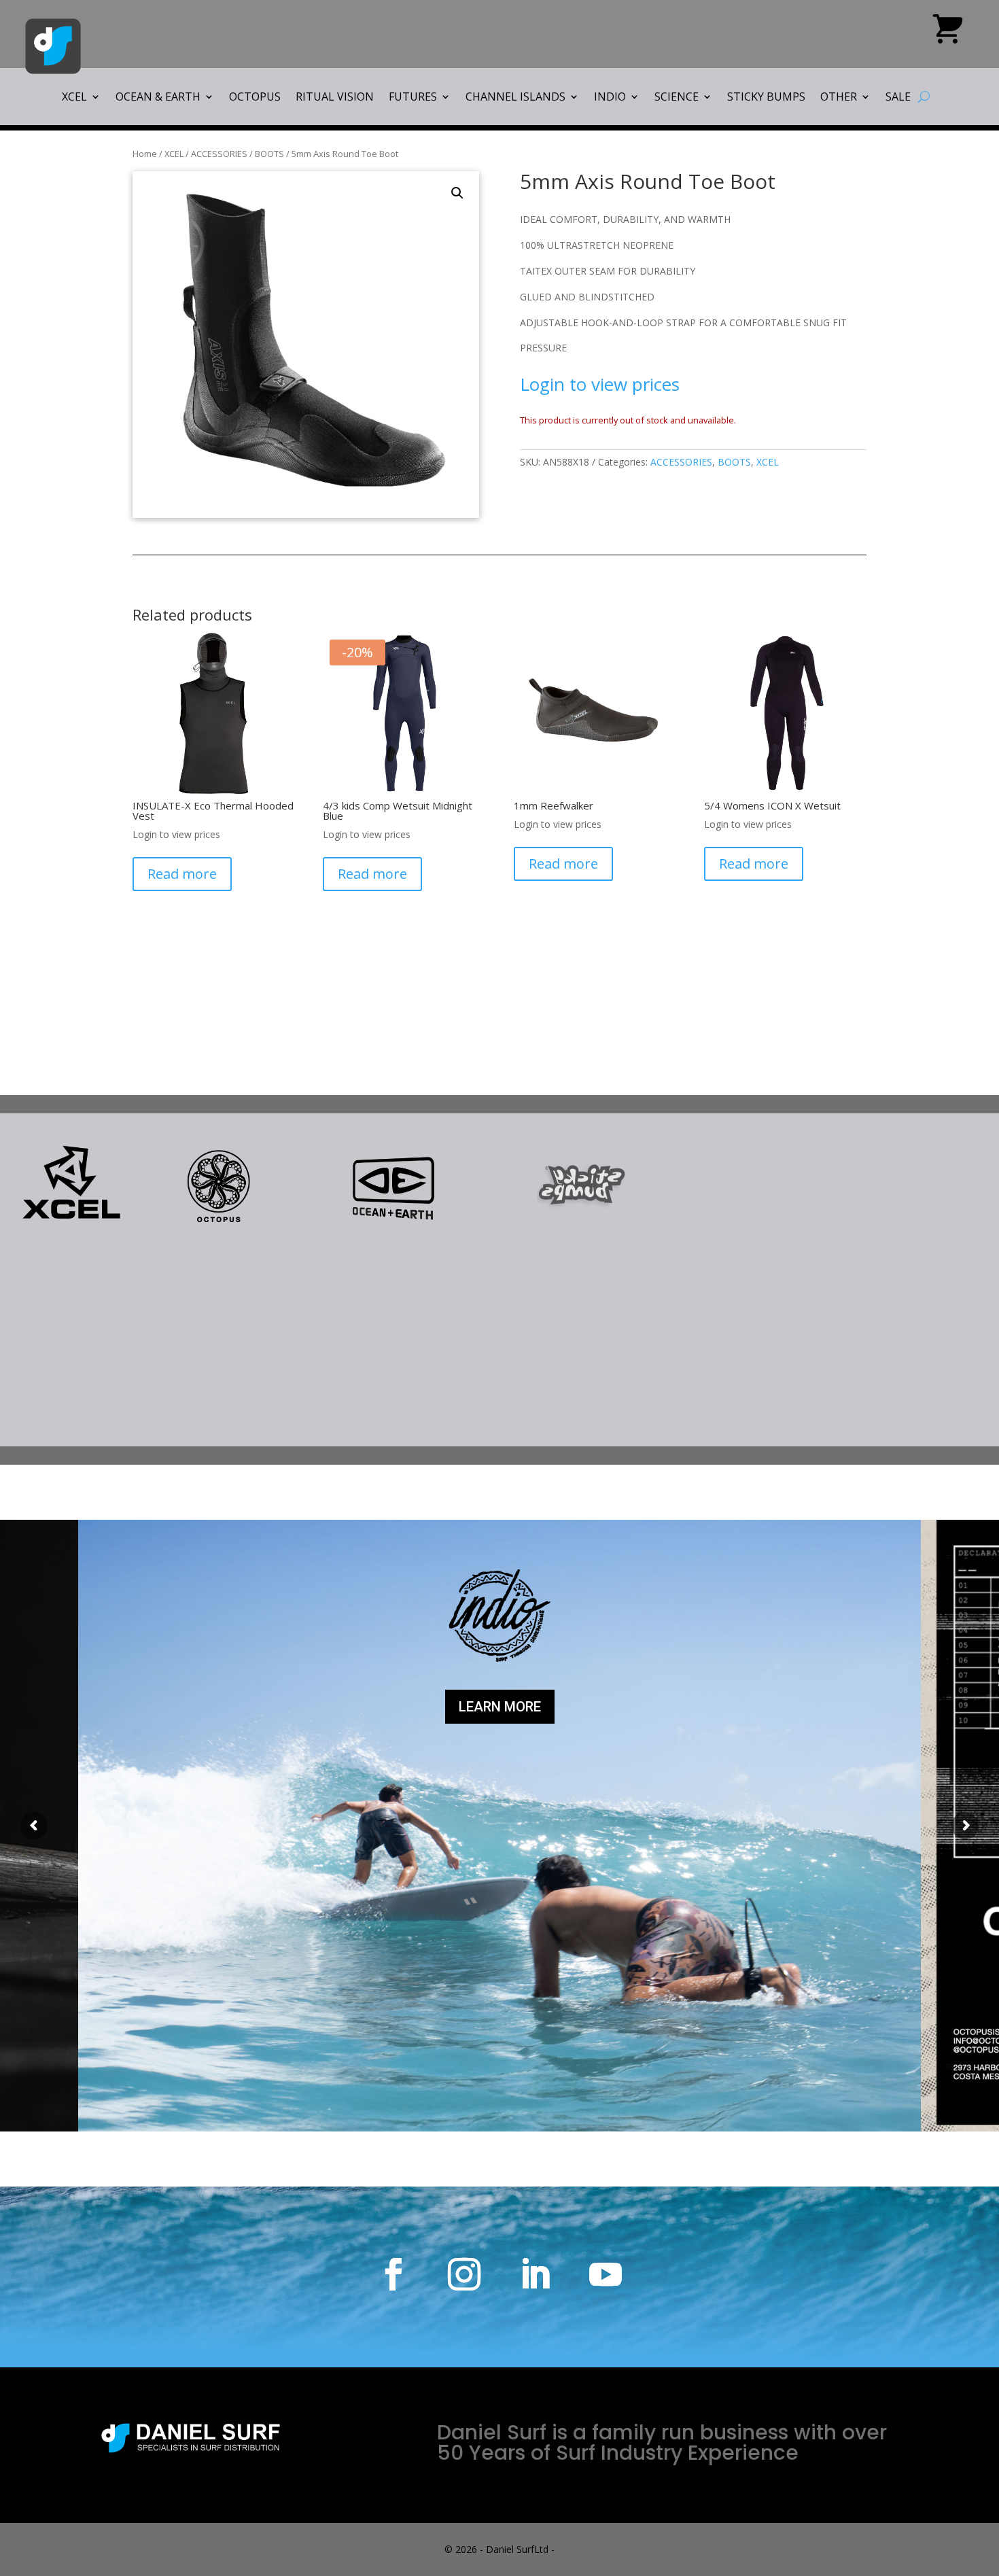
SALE (898, 98)
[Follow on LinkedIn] (535, 2274)
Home (145, 154)
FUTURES (413, 98)
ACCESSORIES (219, 154)
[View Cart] (948, 34)
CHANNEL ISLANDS (515, 98)
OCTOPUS (255, 98)
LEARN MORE (500, 1707)
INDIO (610, 98)
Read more (182, 874)
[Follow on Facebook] (393, 2274)
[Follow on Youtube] (606, 2274)
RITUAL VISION (335, 98)
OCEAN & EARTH (158, 98)
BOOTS (269, 154)
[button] (457, 193)
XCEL (74, 98)
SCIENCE (677, 98)
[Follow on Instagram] (464, 2274)
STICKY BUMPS (766, 98)
